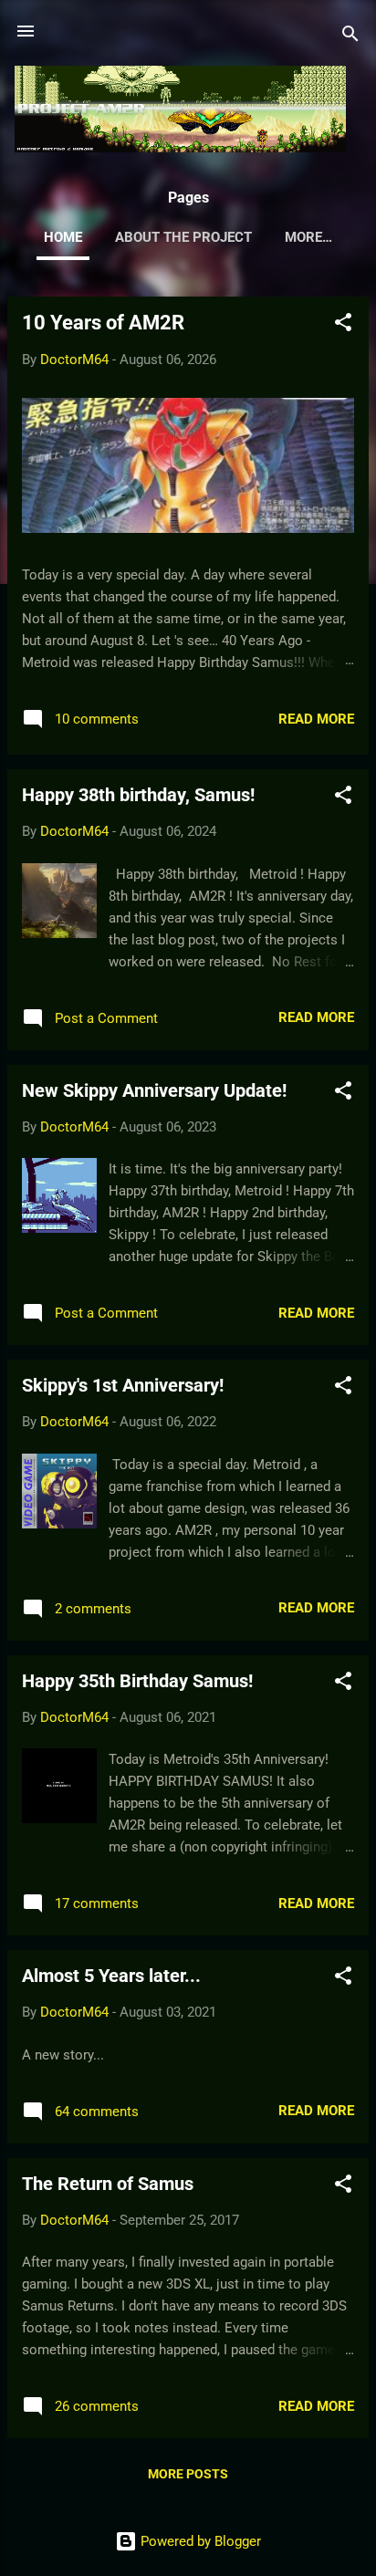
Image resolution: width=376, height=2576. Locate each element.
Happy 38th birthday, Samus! (138, 795)
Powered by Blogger (199, 2541)
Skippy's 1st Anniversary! (123, 1385)
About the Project (183, 237)
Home (63, 237)
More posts (188, 2474)
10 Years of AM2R (103, 323)
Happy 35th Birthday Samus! (137, 1681)
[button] (343, 325)
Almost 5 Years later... (111, 1976)
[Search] (350, 37)
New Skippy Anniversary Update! (154, 1090)
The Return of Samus (108, 2184)
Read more (316, 719)
